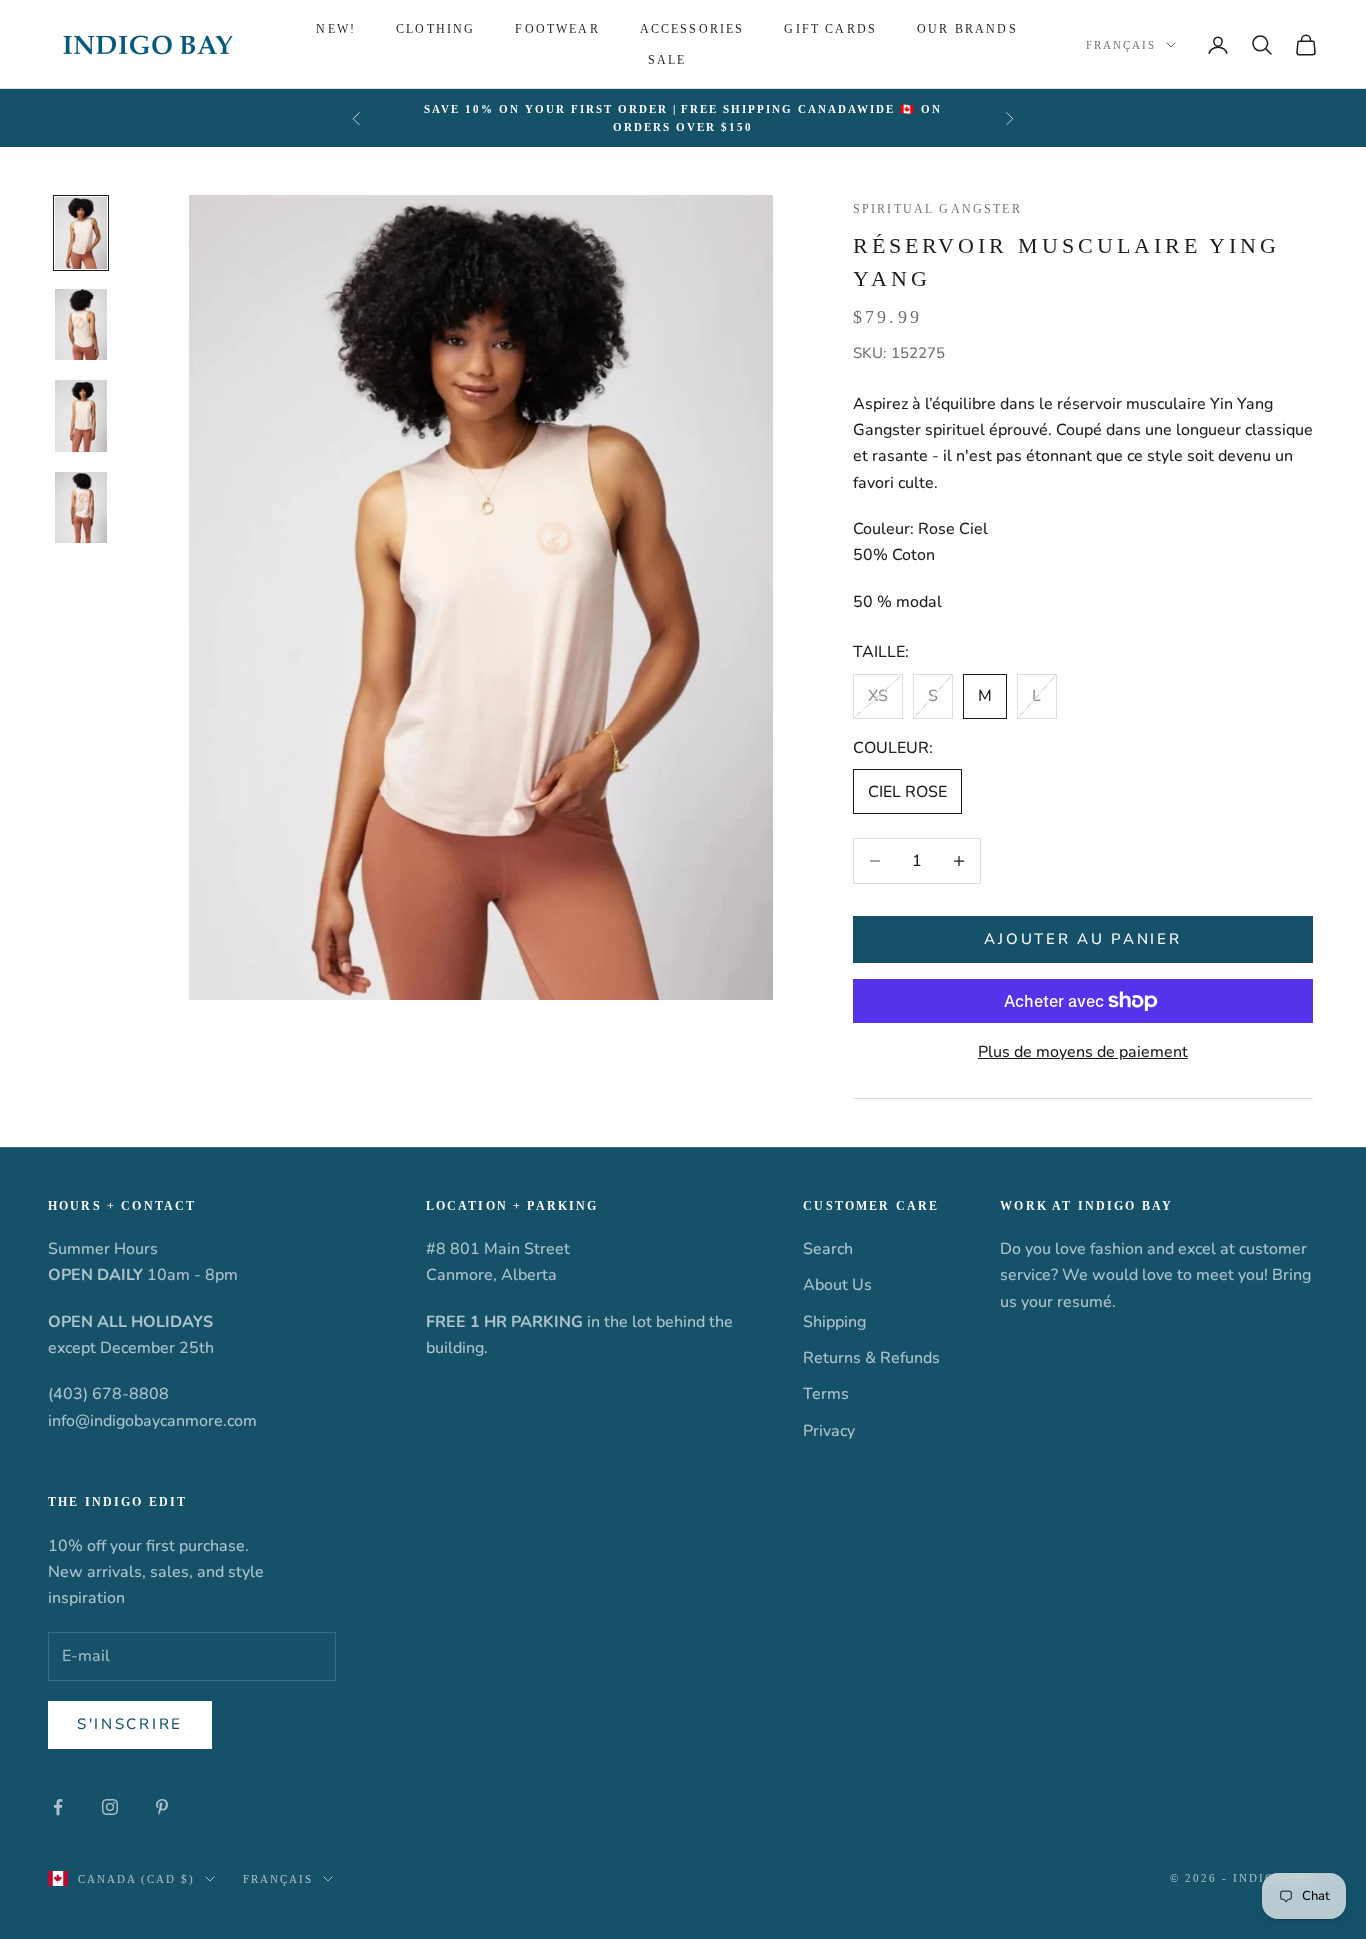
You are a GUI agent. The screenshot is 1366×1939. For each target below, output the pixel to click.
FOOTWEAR (557, 29)
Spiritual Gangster (937, 209)
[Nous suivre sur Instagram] (110, 1807)
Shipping (834, 1322)
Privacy (829, 1431)
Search (828, 1249)
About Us (837, 1285)
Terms (826, 1394)
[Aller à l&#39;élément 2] (81, 325)
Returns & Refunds (871, 1358)
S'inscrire (130, 1724)
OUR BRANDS (967, 29)
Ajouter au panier (1082, 939)
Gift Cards (830, 29)
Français (1121, 45)
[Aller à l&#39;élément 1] (81, 233)
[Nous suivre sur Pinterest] (162, 1807)
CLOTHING (435, 29)
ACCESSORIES (692, 29)
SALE (667, 60)
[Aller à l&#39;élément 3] (81, 416)
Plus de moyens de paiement (1083, 1052)
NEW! (336, 29)
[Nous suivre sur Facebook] (58, 1807)
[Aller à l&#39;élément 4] (81, 508)
